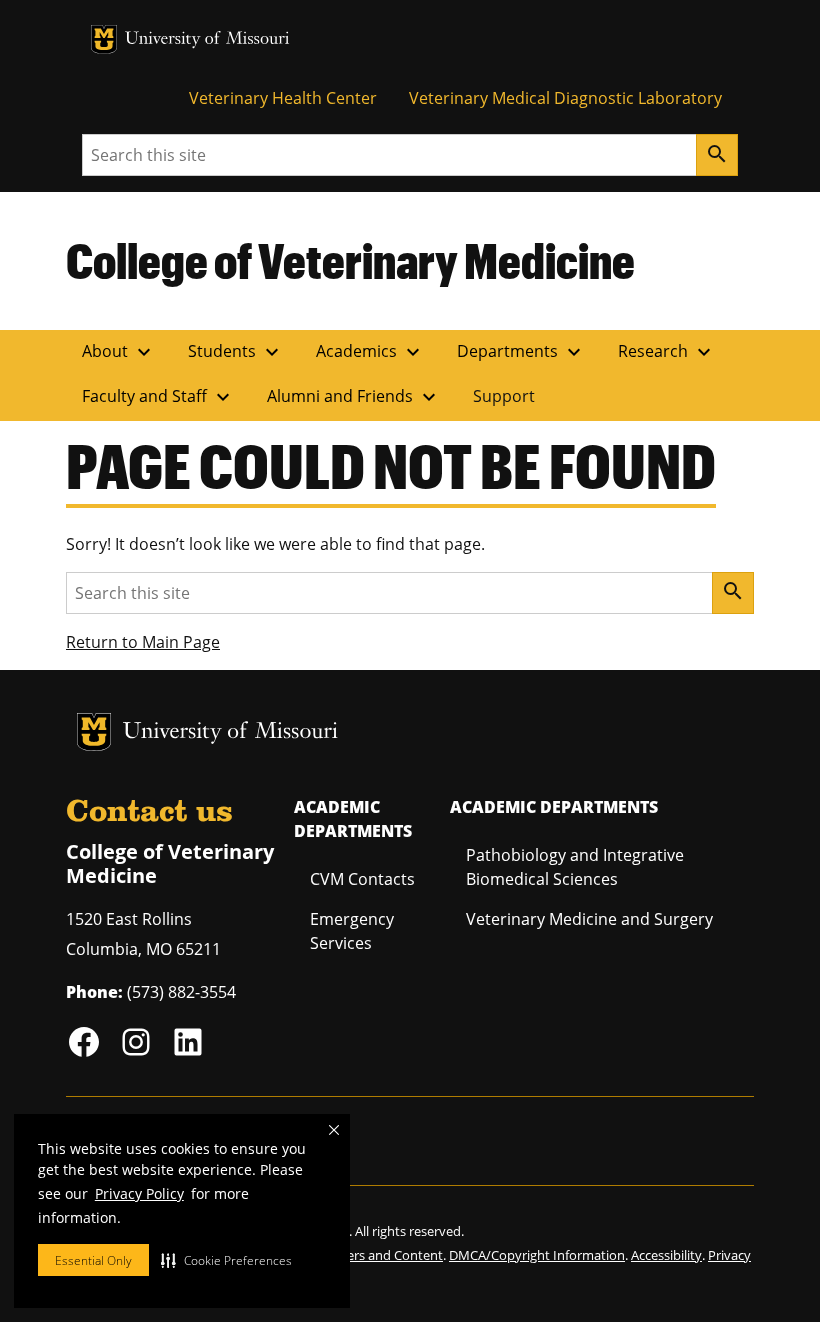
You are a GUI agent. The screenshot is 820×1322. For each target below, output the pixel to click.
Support (504, 396)
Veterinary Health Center (283, 98)
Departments (521, 352)
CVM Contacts (362, 879)
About (119, 352)
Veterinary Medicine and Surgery (589, 919)
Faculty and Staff (158, 397)
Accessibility (666, 1255)
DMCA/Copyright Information (537, 1255)
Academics (370, 352)
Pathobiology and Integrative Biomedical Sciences (575, 867)
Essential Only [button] (93, 1260)
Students (236, 352)
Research (667, 352)
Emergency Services (352, 931)
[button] (226, 1260)
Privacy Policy (139, 1193)
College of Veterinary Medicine (350, 260)
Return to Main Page (143, 642)
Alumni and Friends (354, 397)
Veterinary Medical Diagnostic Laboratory (565, 98)
